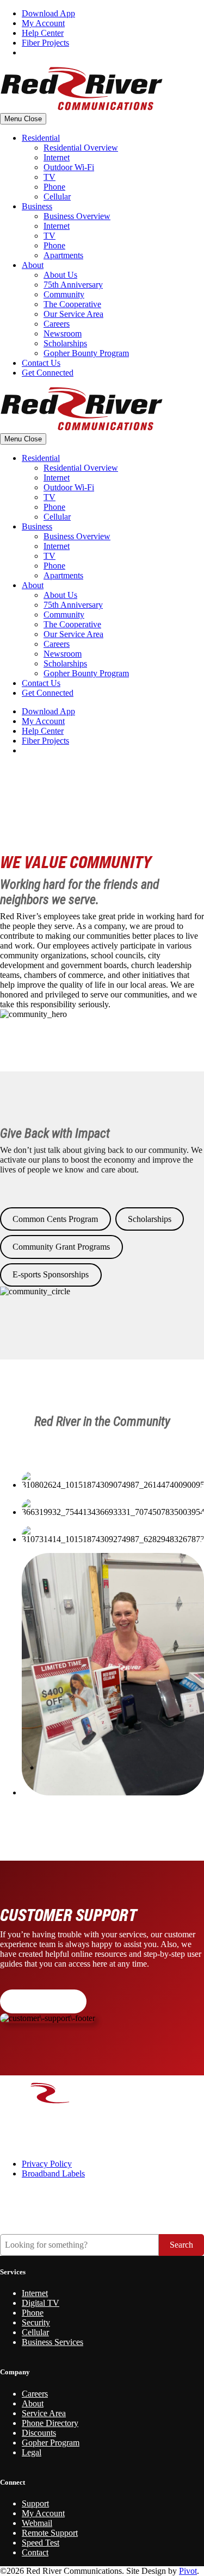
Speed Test (41, 2543)
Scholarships (65, 343)
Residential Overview (81, 148)
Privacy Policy (47, 2164)
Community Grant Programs (61, 1247)
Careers (57, 324)
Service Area (44, 2413)
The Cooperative (72, 304)
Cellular (57, 197)
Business (37, 206)
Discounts (39, 2433)
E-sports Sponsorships (51, 1274)
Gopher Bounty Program (86, 353)
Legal (32, 2452)
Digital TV (41, 2303)
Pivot (188, 2571)
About (33, 265)
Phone (54, 187)
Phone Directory (50, 2423)
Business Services (52, 2342)
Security (36, 2322)
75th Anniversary (73, 285)
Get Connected (48, 373)
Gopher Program (51, 2443)
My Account (43, 23)
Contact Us (41, 363)
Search (181, 2245)
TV (50, 177)
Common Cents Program (55, 1219)
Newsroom (63, 333)
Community (64, 294)
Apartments (63, 255)
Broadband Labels (53, 2173)
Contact (35, 2552)
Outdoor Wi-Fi (69, 167)
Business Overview (77, 216)
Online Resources (43, 2001)
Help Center (43, 33)
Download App (48, 13)
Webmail (37, 2523)
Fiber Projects (45, 43)
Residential (41, 138)
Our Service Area (73, 314)
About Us (60, 275)
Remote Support (50, 2533)
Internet (57, 157)
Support (35, 2503)
